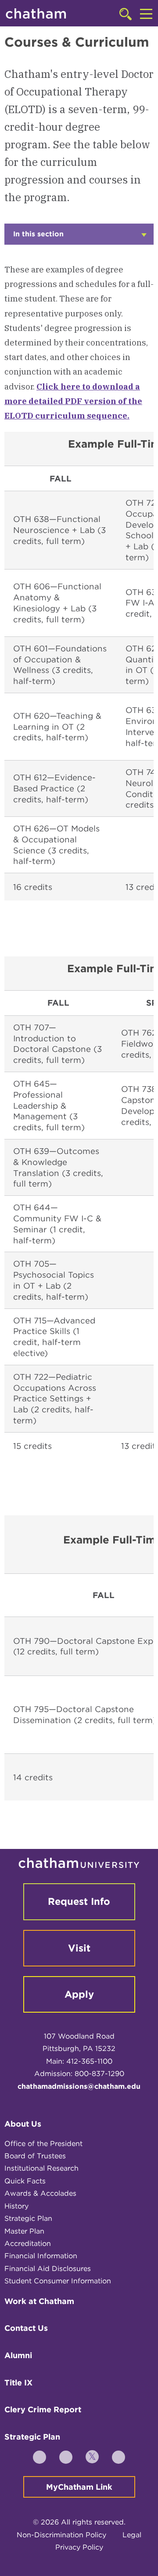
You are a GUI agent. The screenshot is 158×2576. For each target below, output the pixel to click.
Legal (132, 2535)
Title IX (18, 2383)
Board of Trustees (35, 2156)
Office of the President (43, 2144)
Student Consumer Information (58, 2281)
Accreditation (28, 2243)
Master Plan (24, 2231)
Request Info (79, 1901)
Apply (79, 1994)
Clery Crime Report (43, 2409)
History (16, 2206)
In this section (48, 237)
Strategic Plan (28, 2218)
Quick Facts (25, 2181)
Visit (79, 1948)
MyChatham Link (79, 2487)
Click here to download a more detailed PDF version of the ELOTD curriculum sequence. (73, 401)
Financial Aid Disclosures (48, 2269)
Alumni (18, 2355)
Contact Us (26, 2328)
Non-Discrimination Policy (61, 2535)
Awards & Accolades (40, 2193)
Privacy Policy (79, 2547)
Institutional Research (41, 2168)
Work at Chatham (39, 2301)
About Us (23, 2124)
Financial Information (41, 2256)
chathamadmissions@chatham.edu (79, 2086)
